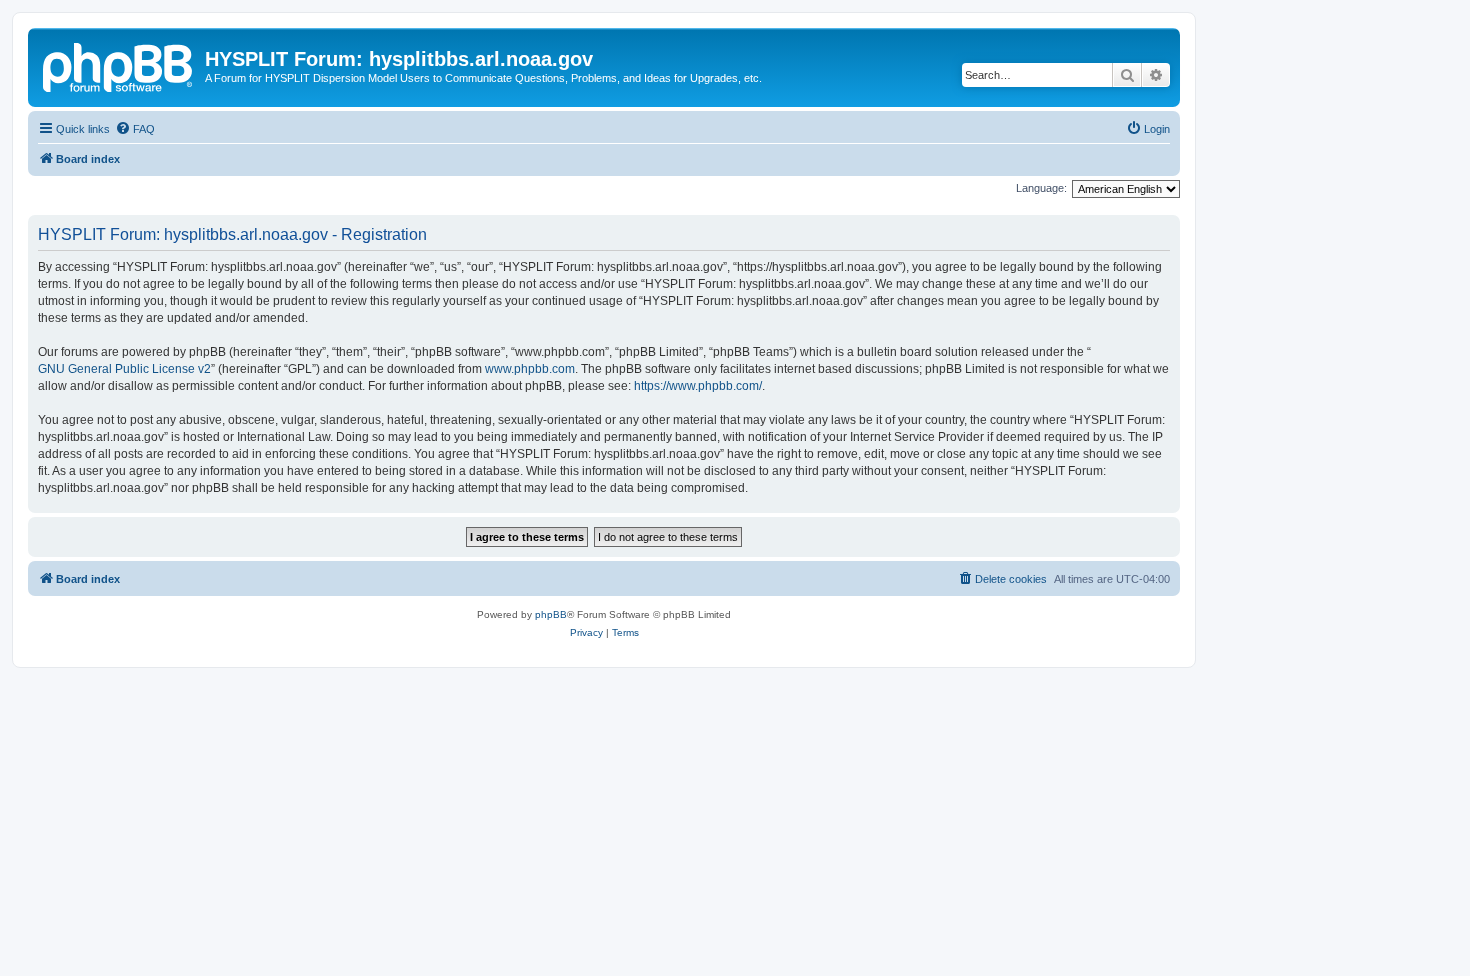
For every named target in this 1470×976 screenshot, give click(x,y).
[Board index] (119, 65)
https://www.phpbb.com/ (698, 386)
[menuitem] (135, 129)
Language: (1041, 188)
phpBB (551, 614)
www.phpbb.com (530, 369)
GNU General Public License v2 (124, 369)
